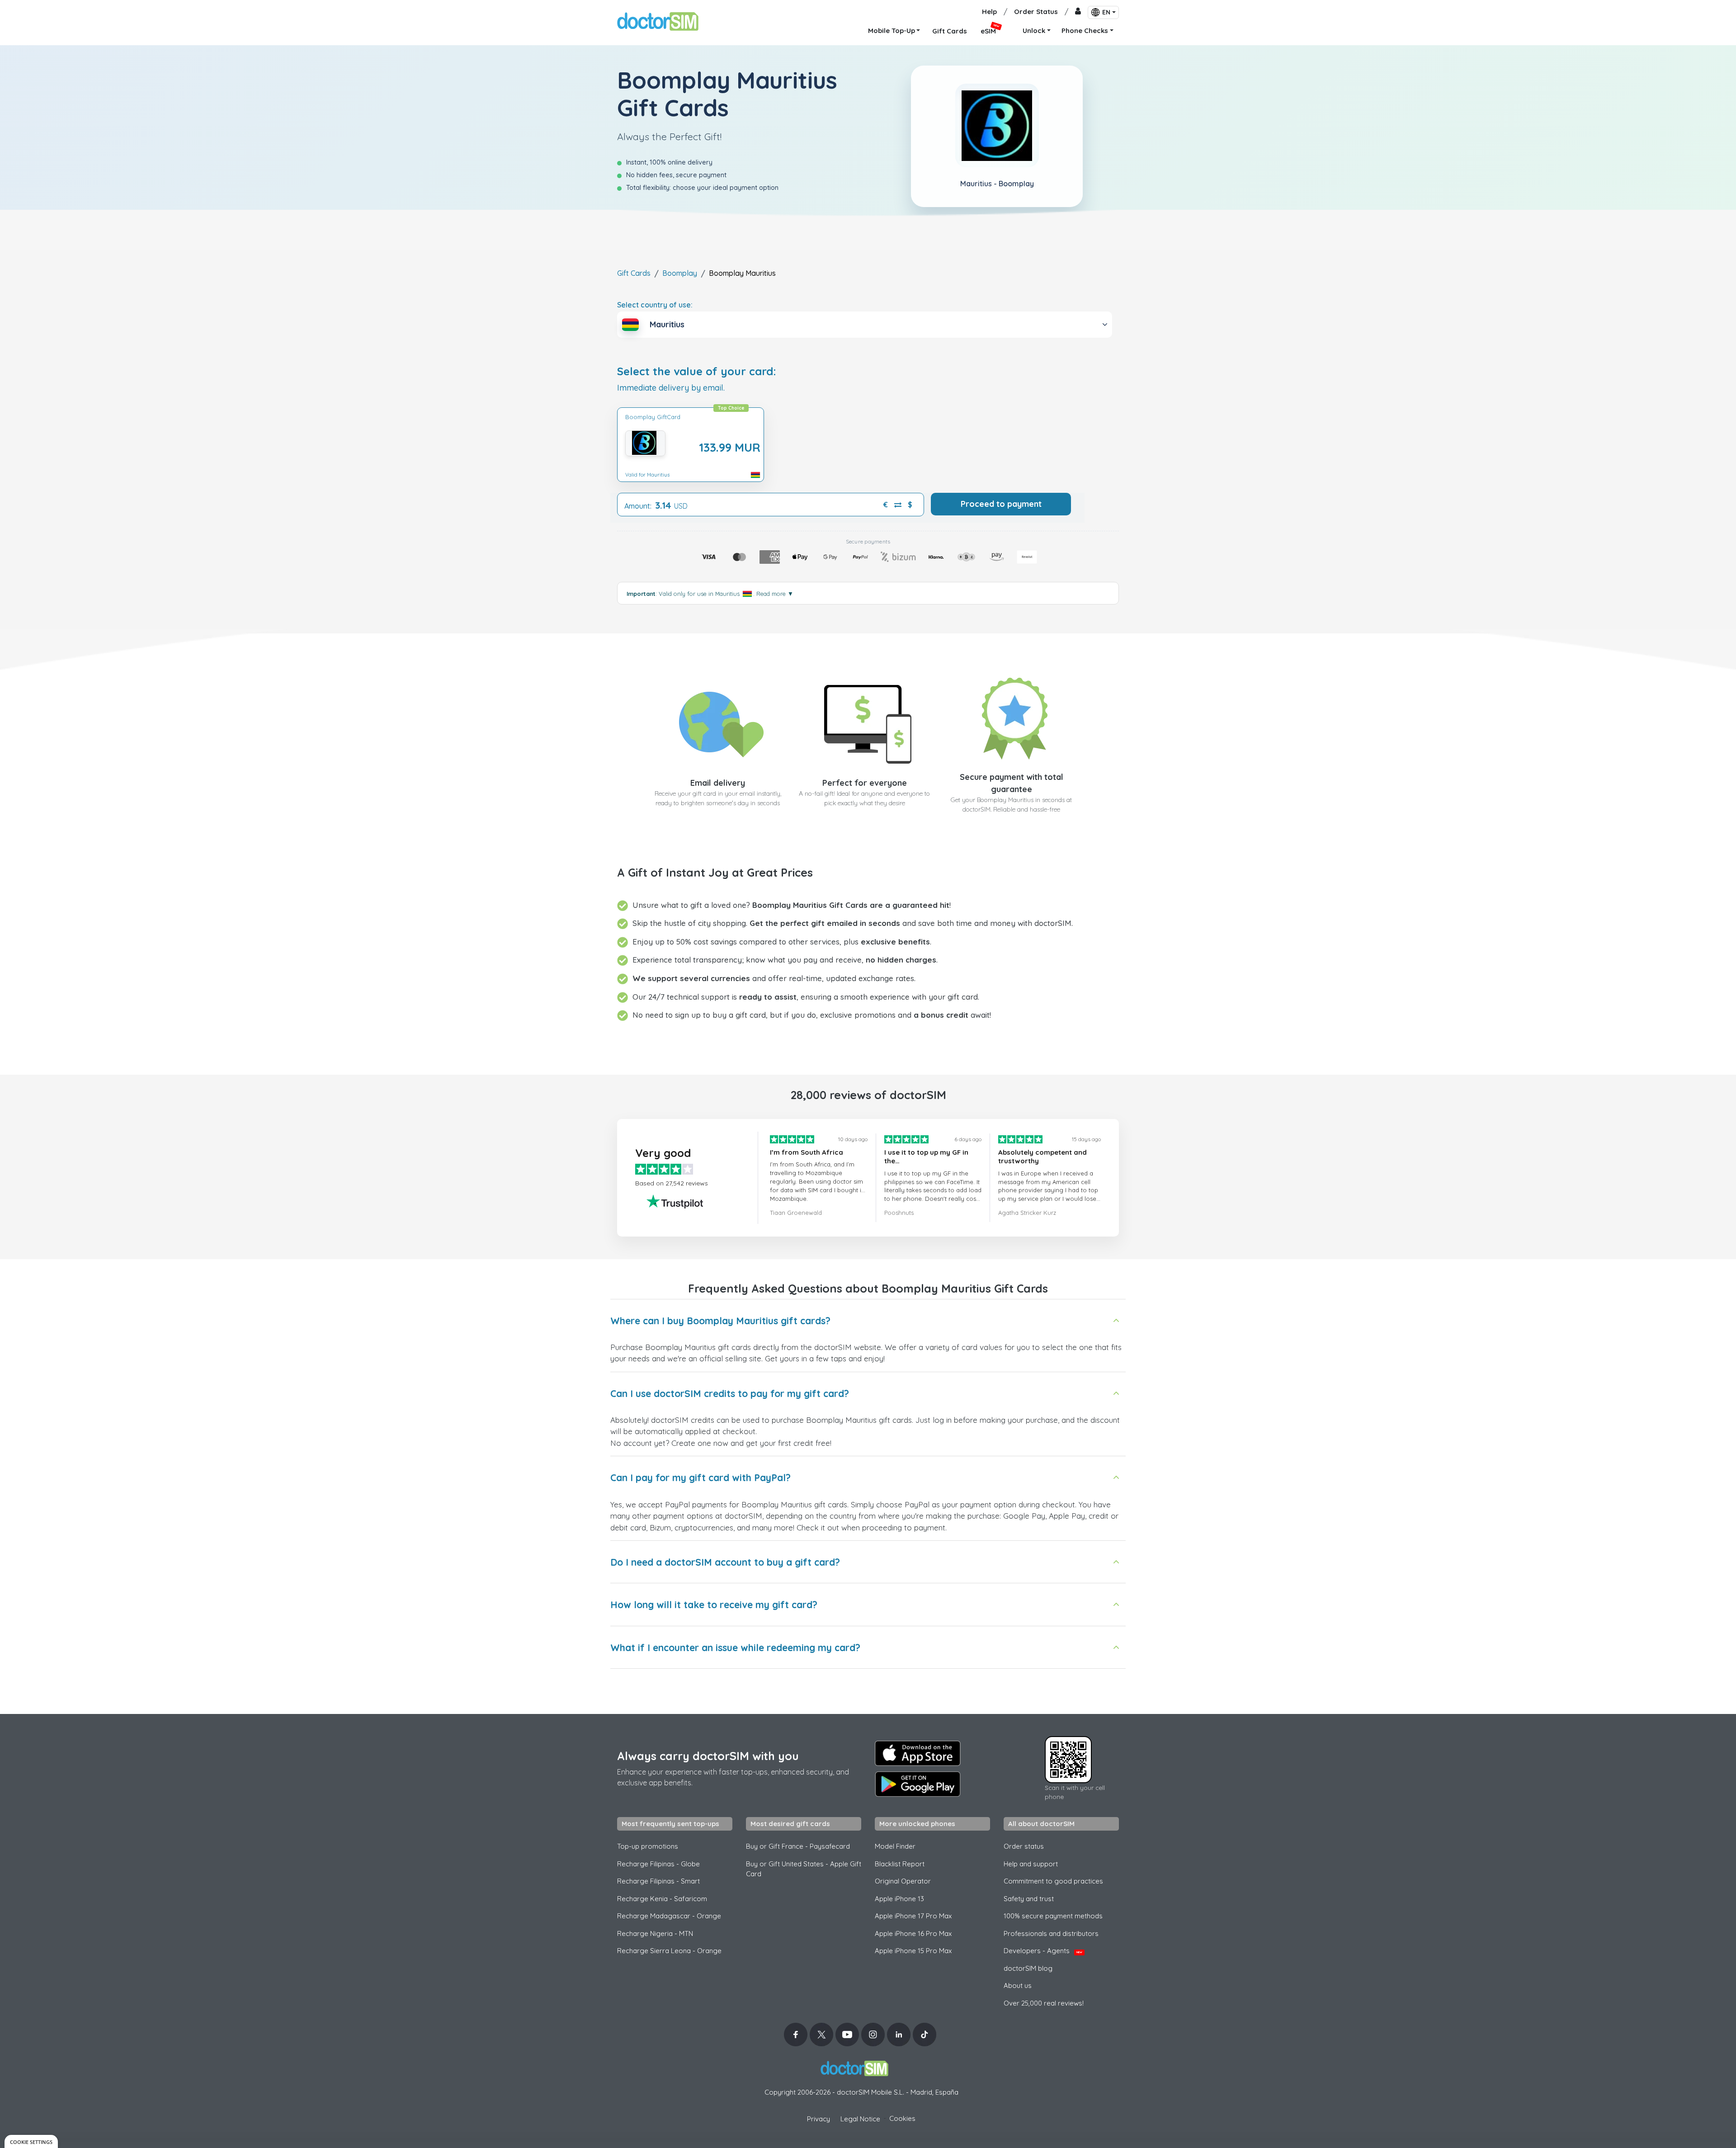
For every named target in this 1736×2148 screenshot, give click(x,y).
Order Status (1036, 12)
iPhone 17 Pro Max (913, 1916)
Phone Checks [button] (1085, 31)
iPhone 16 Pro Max (913, 1933)
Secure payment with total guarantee (1012, 783)
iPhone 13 (899, 1899)
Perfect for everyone (865, 783)
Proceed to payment (1001, 504)
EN (1106, 12)
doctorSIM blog (1028, 1968)
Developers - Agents (1043, 1951)
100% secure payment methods (1053, 1916)
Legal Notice (860, 2119)
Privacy (818, 2119)
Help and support (1031, 1864)
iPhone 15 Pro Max (913, 1951)
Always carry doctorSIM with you (708, 1756)
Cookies (902, 2118)
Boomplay (680, 273)
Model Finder (895, 1846)
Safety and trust (1029, 1899)
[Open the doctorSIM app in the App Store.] (918, 1753)
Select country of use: (655, 305)
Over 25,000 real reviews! (1044, 2003)
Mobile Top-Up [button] (892, 31)
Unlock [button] (1034, 31)
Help (989, 12)
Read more (775, 594)
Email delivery (718, 783)
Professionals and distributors (1051, 1933)
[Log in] (1078, 12)
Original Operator (903, 1881)
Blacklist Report (900, 1864)
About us (1018, 1985)
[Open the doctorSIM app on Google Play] (918, 1784)
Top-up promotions (648, 1846)
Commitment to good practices (1053, 1881)
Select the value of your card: (697, 371)
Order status (1024, 1846)
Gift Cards (634, 273)
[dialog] (31, 2141)
